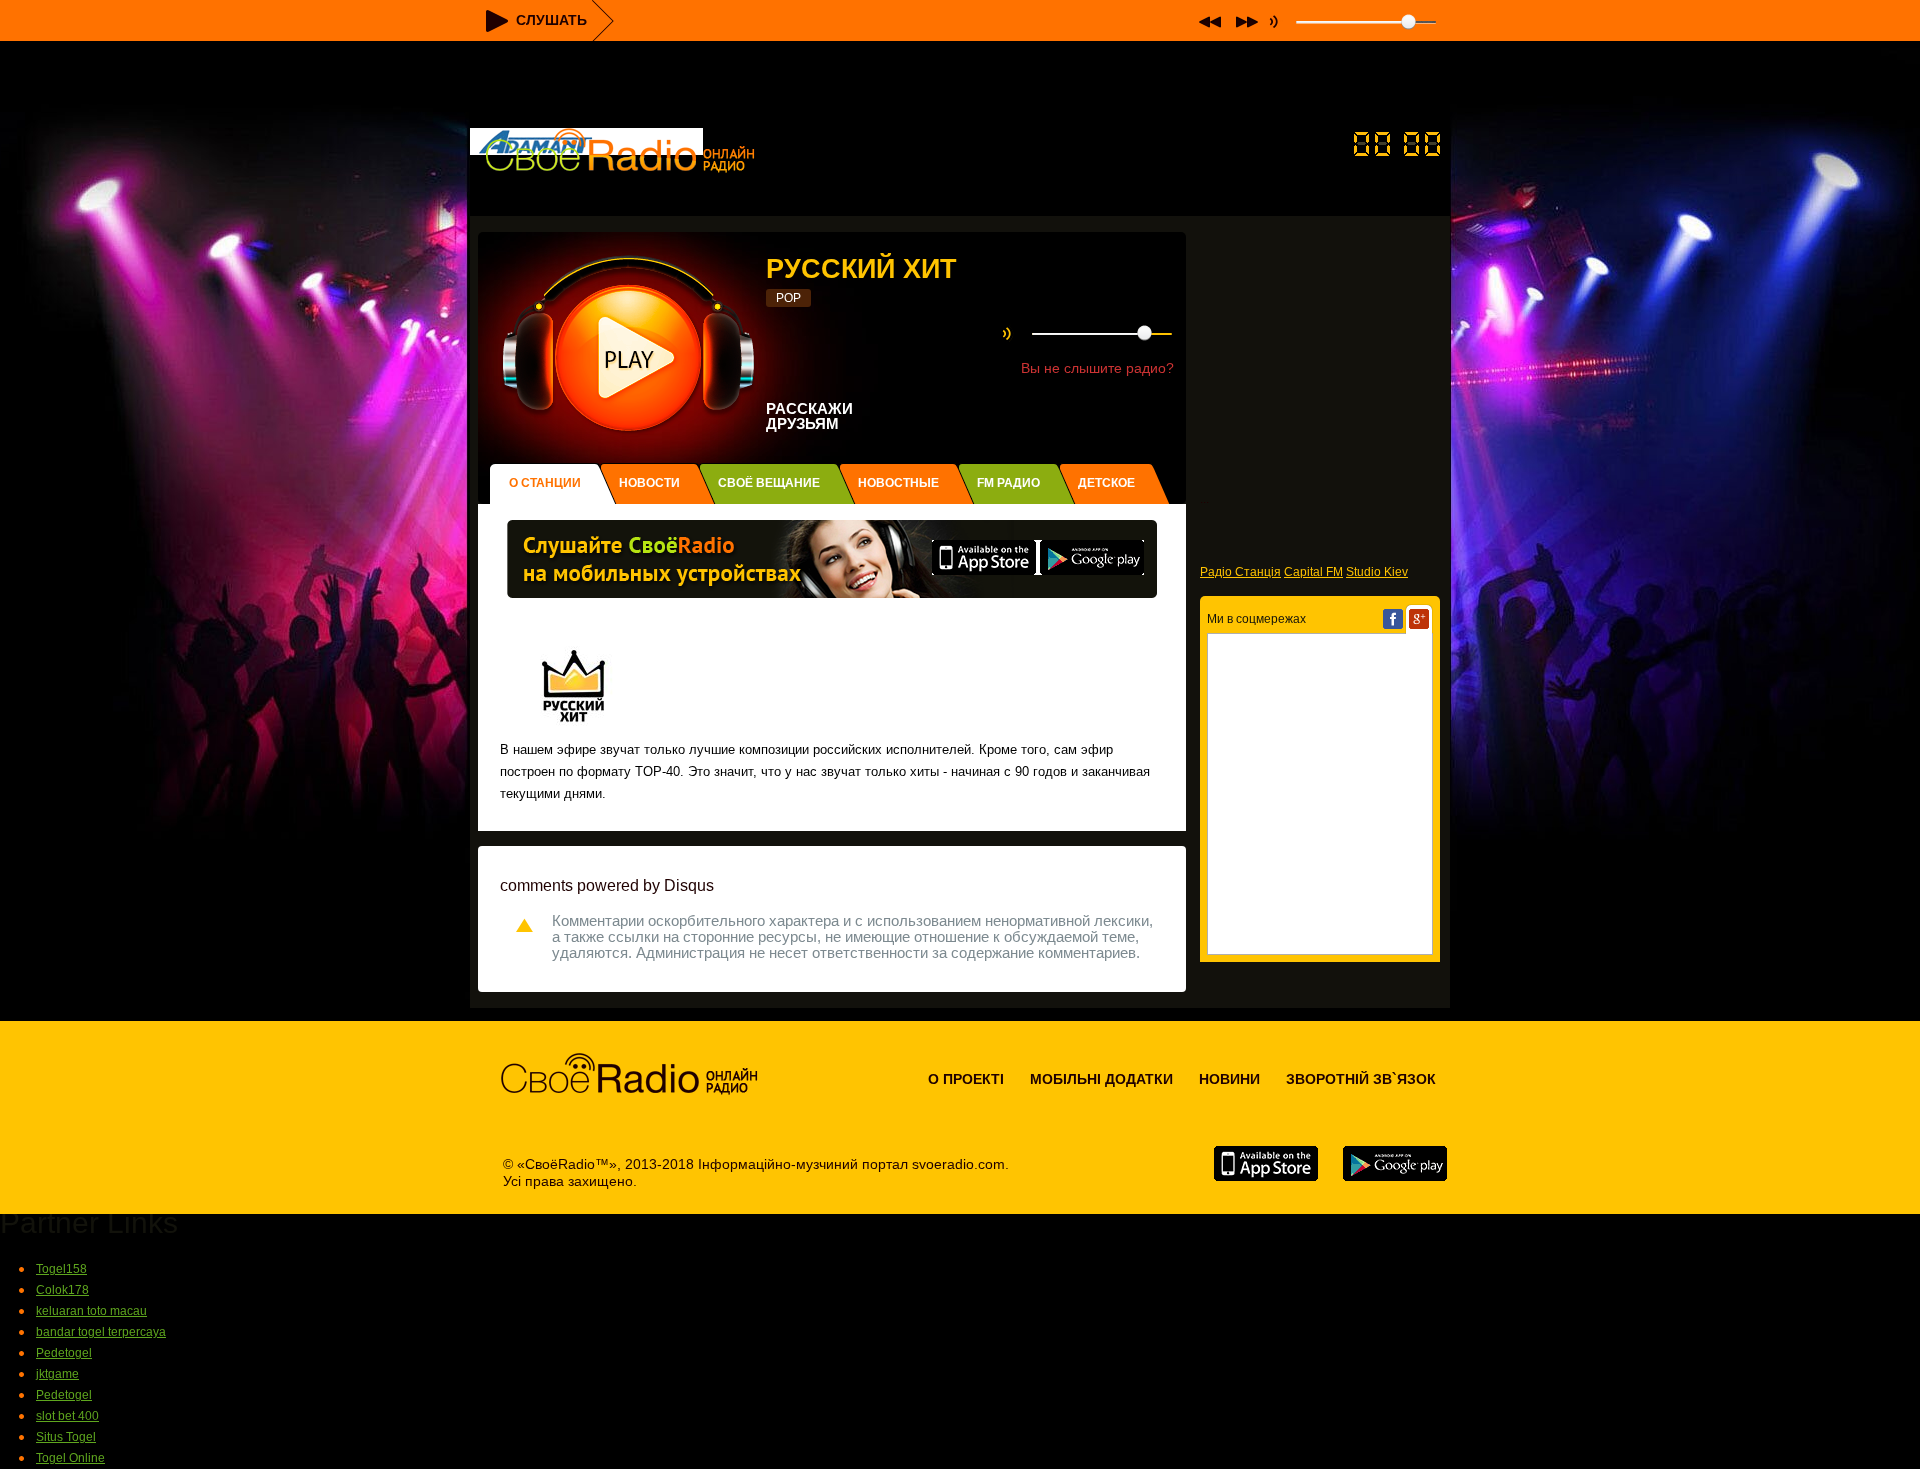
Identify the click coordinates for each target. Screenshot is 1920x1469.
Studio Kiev (1377, 572)
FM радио (1008, 483)
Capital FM (1313, 572)
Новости (649, 483)
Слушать (551, 20)
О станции (545, 483)
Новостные (898, 483)
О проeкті (966, 1079)
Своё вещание (769, 483)
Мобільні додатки (1101, 1079)
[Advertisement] (960, 86)
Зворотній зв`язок (1361, 1079)
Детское (1106, 483)
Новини (1229, 1079)
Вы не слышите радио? (1097, 368)
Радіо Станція (1240, 572)
